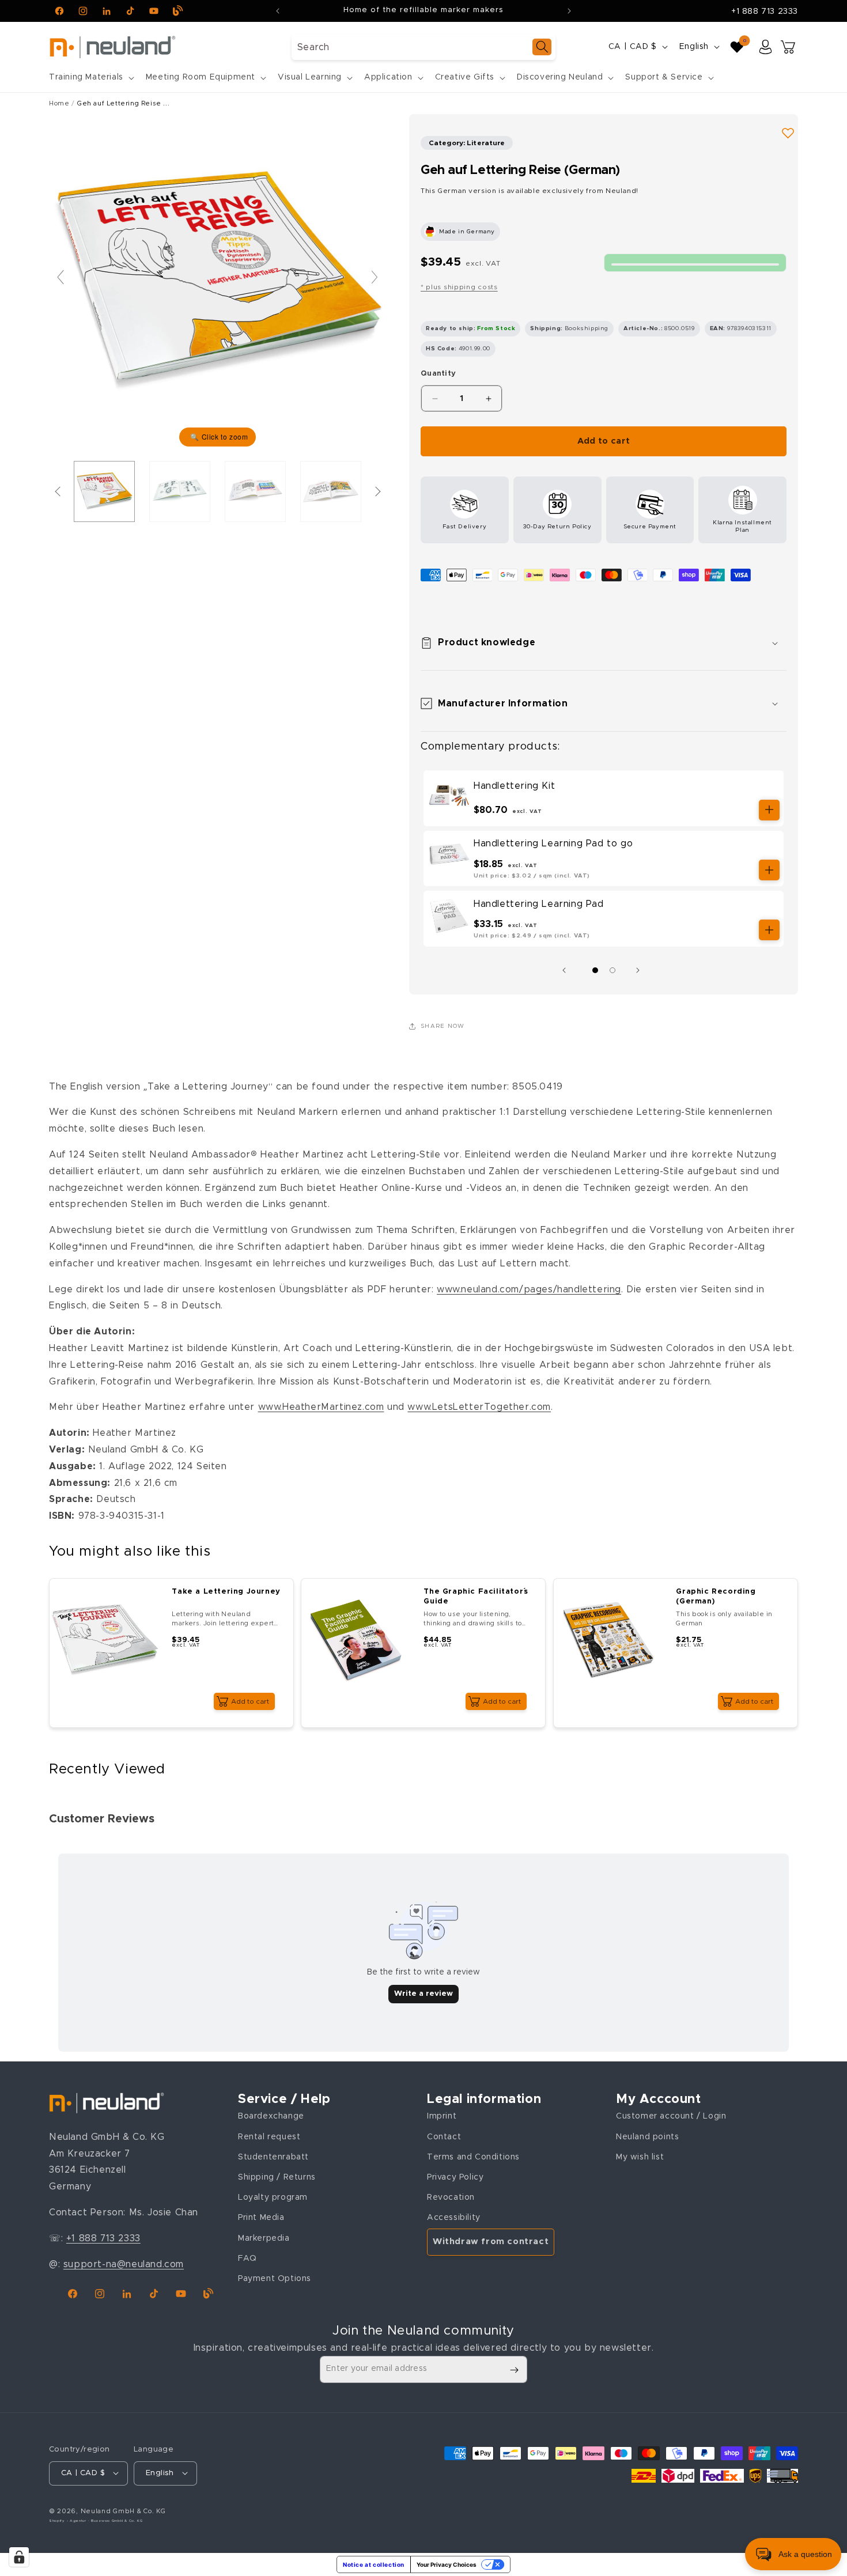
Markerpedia (264, 2238)
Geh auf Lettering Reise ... (123, 103)
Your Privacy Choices (447, 2564)
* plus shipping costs (459, 287)
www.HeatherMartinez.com (321, 1407)
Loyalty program (273, 2197)
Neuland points (647, 2137)
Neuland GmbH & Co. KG (123, 2511)
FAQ (247, 2259)
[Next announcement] (569, 11)
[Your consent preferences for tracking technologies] (19, 2557)
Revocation (451, 2197)
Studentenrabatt (273, 2157)
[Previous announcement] (278, 11)
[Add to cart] (769, 810)
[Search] (542, 47)
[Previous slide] (60, 277)
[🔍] (218, 282)
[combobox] (423, 47)
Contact (444, 2137)
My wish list (640, 2157)
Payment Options (275, 2279)
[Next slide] (375, 277)
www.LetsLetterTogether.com (479, 1407)
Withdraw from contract (491, 2242)
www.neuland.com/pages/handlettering (529, 1289)
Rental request (269, 2137)
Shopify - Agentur (69, 2520)
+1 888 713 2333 (765, 12)
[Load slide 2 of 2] (612, 970)
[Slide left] (567, 970)
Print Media (261, 2218)
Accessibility (454, 2218)
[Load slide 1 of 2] (595, 970)
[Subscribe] (514, 2370)
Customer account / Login (671, 2116)
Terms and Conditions (473, 2157)
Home (59, 103)
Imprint (442, 2116)
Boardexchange (271, 2116)
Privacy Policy (455, 2177)
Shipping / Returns (277, 2177)
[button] (90, 77)
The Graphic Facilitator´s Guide (476, 1597)
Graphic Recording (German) (716, 1597)
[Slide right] (641, 970)
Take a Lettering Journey (226, 1592)
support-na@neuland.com (124, 2264)
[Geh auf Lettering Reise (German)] (104, 491)
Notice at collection (374, 2564)
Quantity (438, 374)
